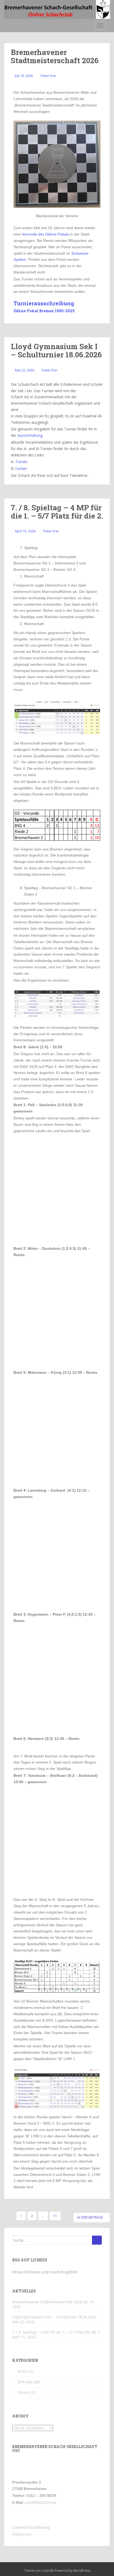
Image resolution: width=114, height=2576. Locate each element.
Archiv (23, 2371)
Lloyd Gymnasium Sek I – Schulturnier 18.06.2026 (56, 350)
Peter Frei (48, 76)
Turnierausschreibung (44, 303)
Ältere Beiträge (90, 2217)
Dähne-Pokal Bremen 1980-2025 (44, 311)
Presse (24, 2392)
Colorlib (48, 2571)
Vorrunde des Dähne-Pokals (45, 234)
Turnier (21, 462)
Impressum (22, 2534)
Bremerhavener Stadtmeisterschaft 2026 (55, 56)
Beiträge (25, 2382)
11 (55, 2216)
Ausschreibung (30, 435)
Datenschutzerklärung (31, 2527)
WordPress (82, 2571)
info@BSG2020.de (41, 2502)
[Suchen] (97, 2240)
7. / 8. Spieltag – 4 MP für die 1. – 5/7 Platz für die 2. (57, 512)
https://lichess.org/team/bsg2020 (45, 2272)
